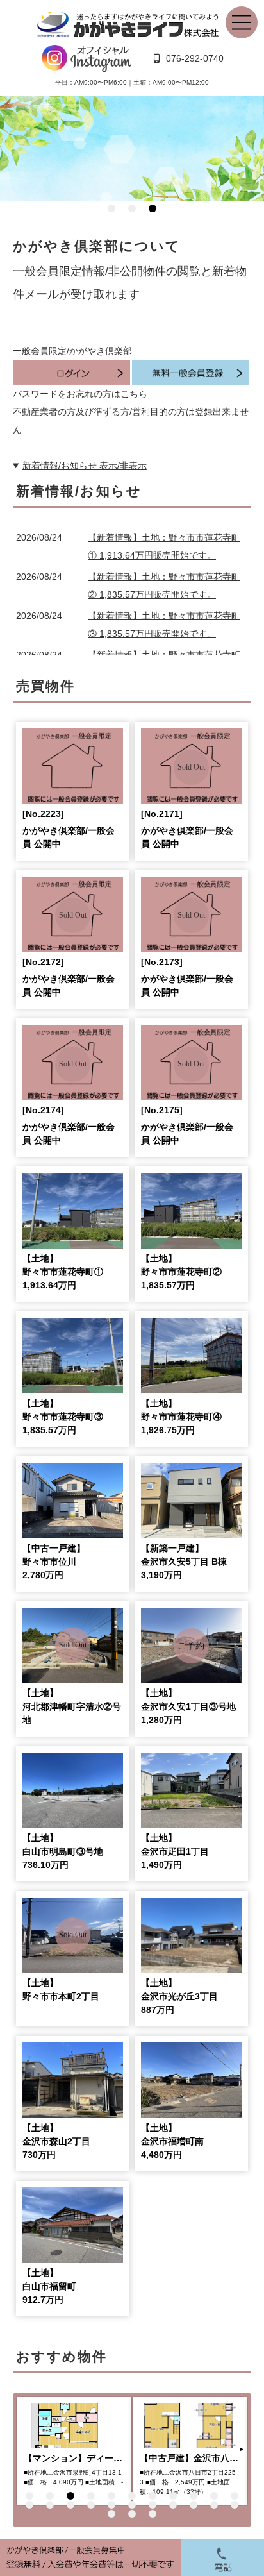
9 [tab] (194, 2496)
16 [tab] (111, 2505)
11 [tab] (235, 2496)
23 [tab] (111, 2514)
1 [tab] (111, 208)
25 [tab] (153, 2514)
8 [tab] (173, 2496)
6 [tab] (132, 2496)
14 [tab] (70, 2505)
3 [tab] (153, 208)
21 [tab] (214, 2505)
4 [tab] (91, 2496)
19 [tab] (173, 2505)
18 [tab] (153, 2505)
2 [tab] (132, 208)
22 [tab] (235, 2505)
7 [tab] (153, 2496)
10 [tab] (214, 2496)
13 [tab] (50, 2505)
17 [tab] (132, 2505)
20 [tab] (194, 2505)
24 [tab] (132, 2514)
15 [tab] (91, 2505)
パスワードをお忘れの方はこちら (80, 394)
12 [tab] (29, 2505)
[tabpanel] (132, 148)
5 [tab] (111, 2496)
